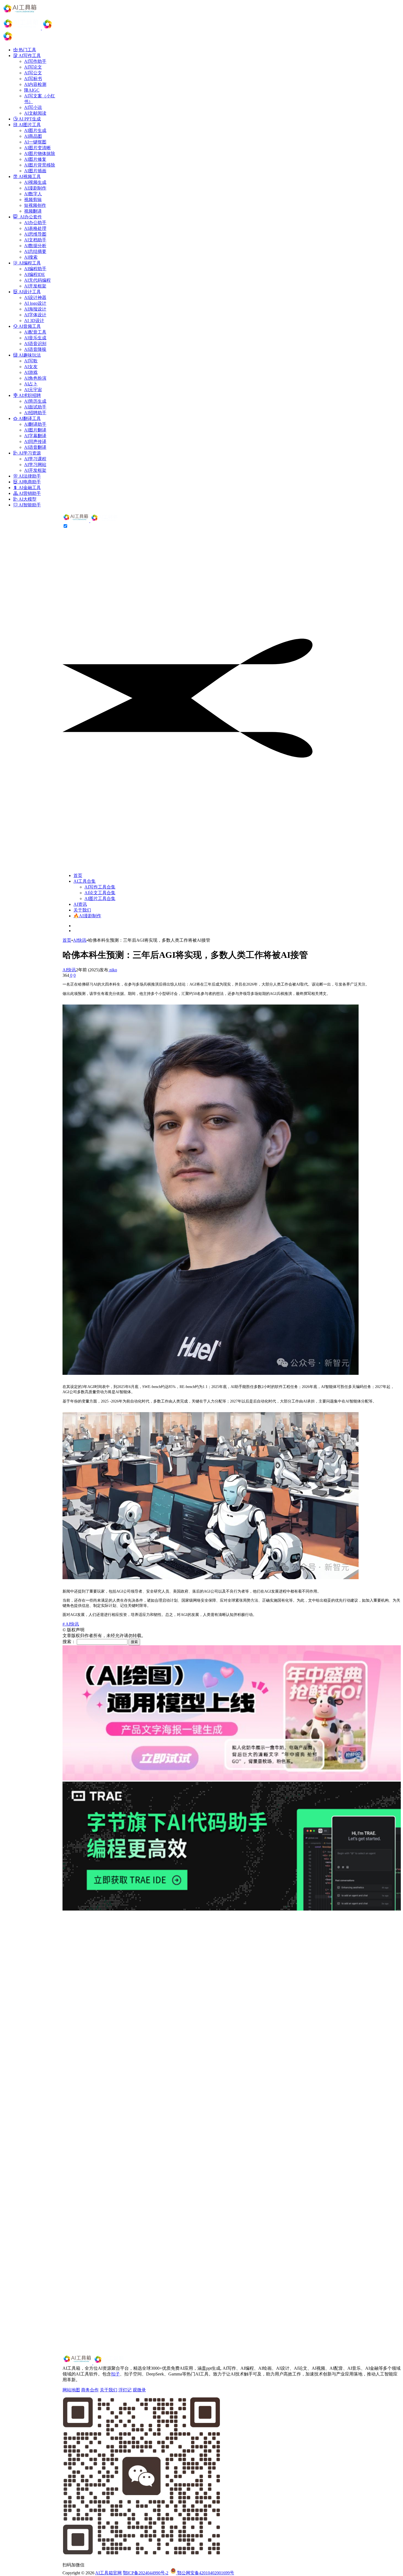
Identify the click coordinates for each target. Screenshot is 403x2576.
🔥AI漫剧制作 (87, 916)
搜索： (69, 1642)
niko (113, 970)
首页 (78, 875)
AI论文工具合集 (100, 893)
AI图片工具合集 (100, 898)
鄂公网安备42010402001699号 (205, 2573)
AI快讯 (80, 940)
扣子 (115, 2374)
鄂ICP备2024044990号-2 (146, 2573)
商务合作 (90, 2390)
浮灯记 (125, 2390)
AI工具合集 (85, 881)
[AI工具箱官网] (91, 521)
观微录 (139, 2390)
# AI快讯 (71, 1624)
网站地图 (71, 2390)
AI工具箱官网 (108, 2573)
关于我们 (82, 910)
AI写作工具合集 (100, 887)
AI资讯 (80, 904)
